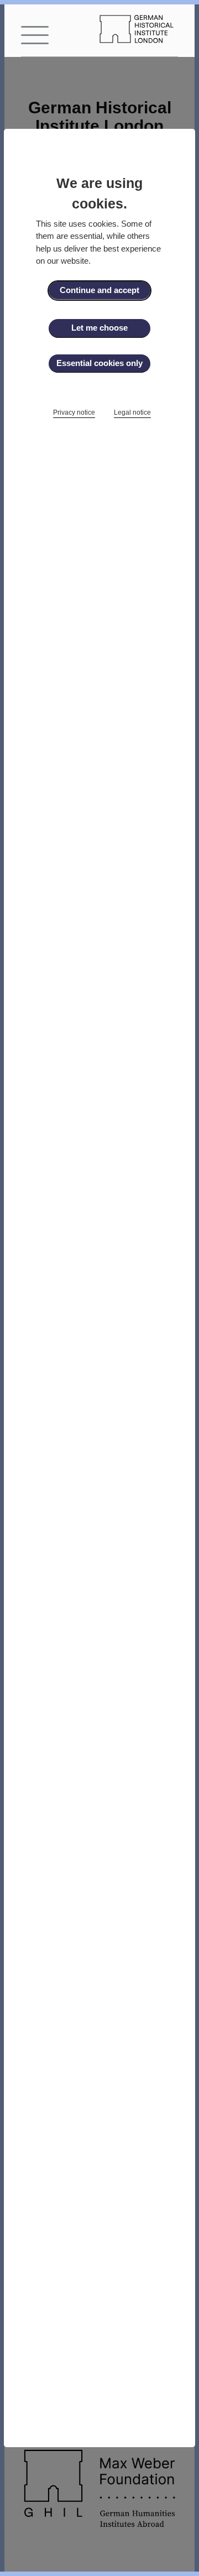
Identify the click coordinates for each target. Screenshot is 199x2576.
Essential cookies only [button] (99, 363)
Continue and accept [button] (99, 290)
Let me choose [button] (99, 328)
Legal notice (132, 412)
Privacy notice (74, 412)
